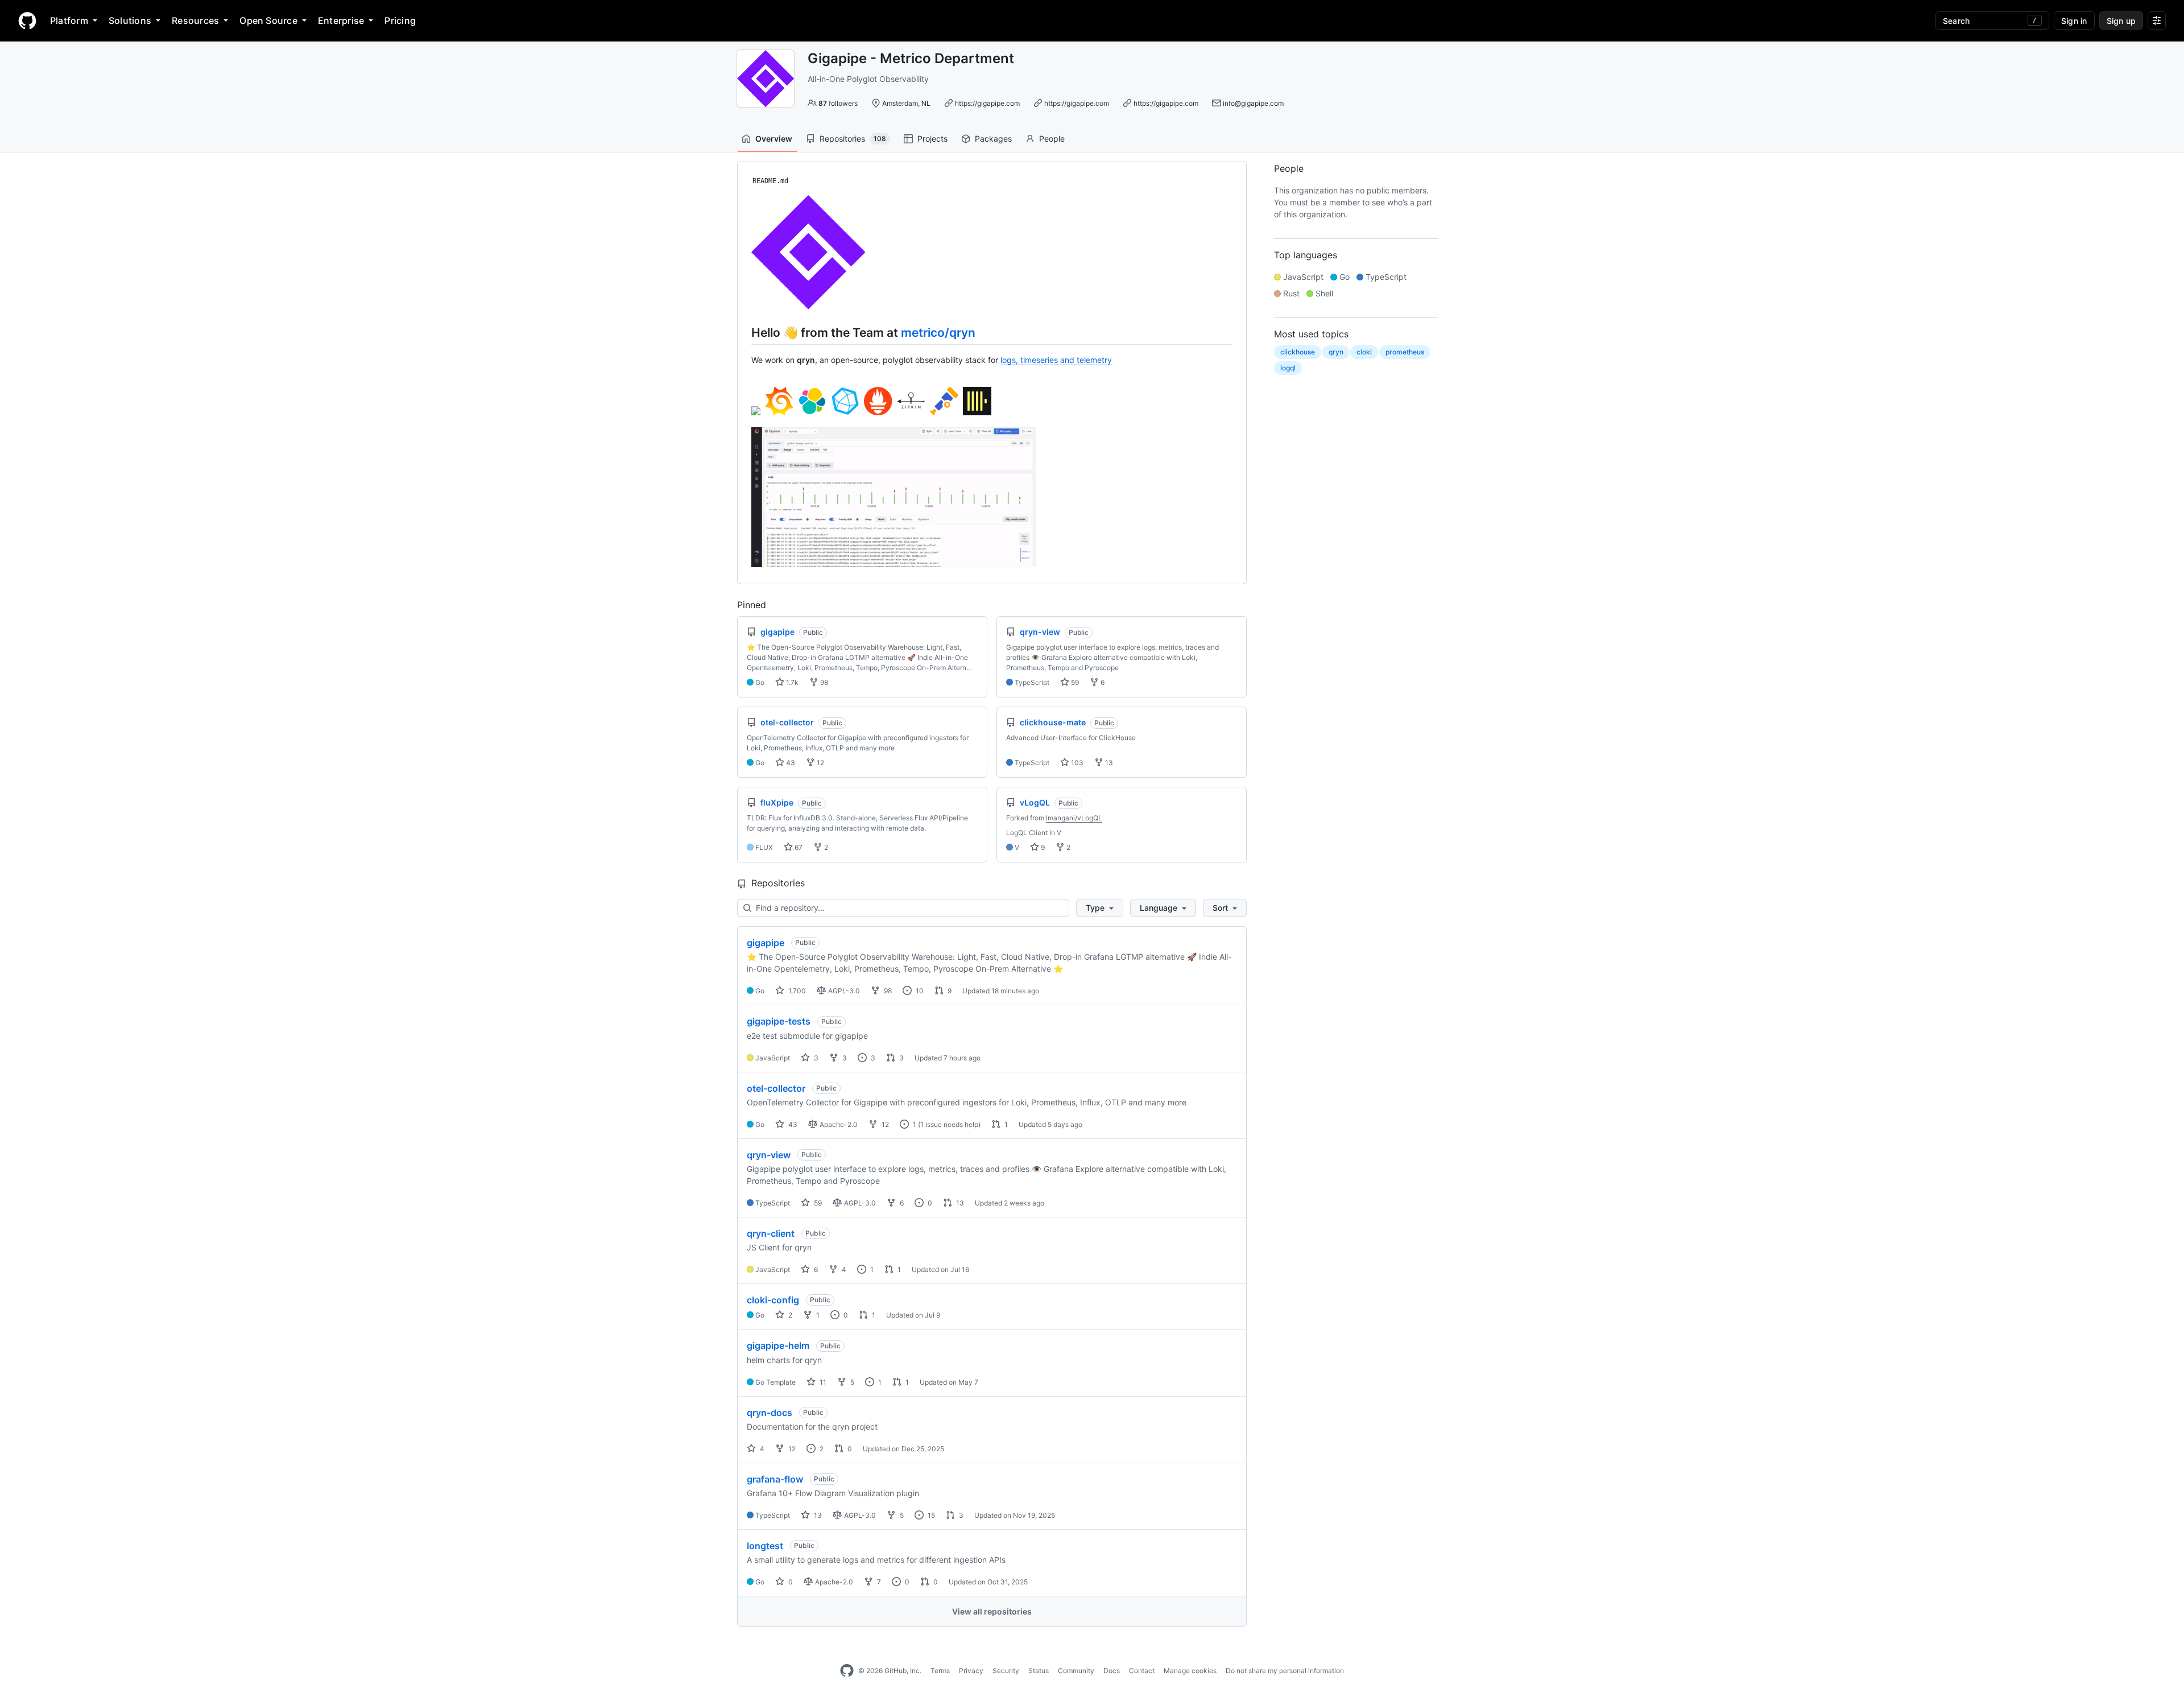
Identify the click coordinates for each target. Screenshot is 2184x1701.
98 (823, 682)
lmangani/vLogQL (1074, 818)
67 (798, 847)
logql (1288, 368)
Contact (1142, 1671)
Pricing (400, 20)
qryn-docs (770, 1413)
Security (1006, 1671)
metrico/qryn (938, 333)
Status (1039, 1671)
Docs (1112, 1671)
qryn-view (769, 1155)
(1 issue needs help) (949, 1124)
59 (1074, 682)
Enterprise (341, 20)
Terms (940, 1671)
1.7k (791, 682)
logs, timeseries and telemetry (1056, 360)
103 (1076, 763)
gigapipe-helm (778, 1345)
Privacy (971, 1671)
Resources (195, 20)
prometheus (1405, 352)
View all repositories (992, 1611)
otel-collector (776, 1088)
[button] (1100, 908)
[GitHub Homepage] (847, 1671)
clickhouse (1298, 352)
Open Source (268, 20)
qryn (1336, 352)
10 (919, 991)
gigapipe (766, 943)
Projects (932, 139)
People (1052, 139)
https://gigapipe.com (987, 103)
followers (838, 103)
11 (822, 1382)
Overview (774, 139)
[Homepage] (27, 20)
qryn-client (771, 1233)
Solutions (130, 20)
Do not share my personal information (1285, 1671)
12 (820, 763)
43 (790, 763)
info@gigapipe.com (1253, 103)
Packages (993, 139)
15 (930, 1515)
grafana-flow (775, 1479)
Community (1076, 1671)
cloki (1364, 352)
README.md (770, 181)
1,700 (796, 991)
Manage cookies (1190, 1671)
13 (1108, 763)
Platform (69, 20)
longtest (765, 1546)
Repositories (853, 139)
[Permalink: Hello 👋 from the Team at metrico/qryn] (743, 332)
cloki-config (773, 1300)
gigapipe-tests (779, 1021)
